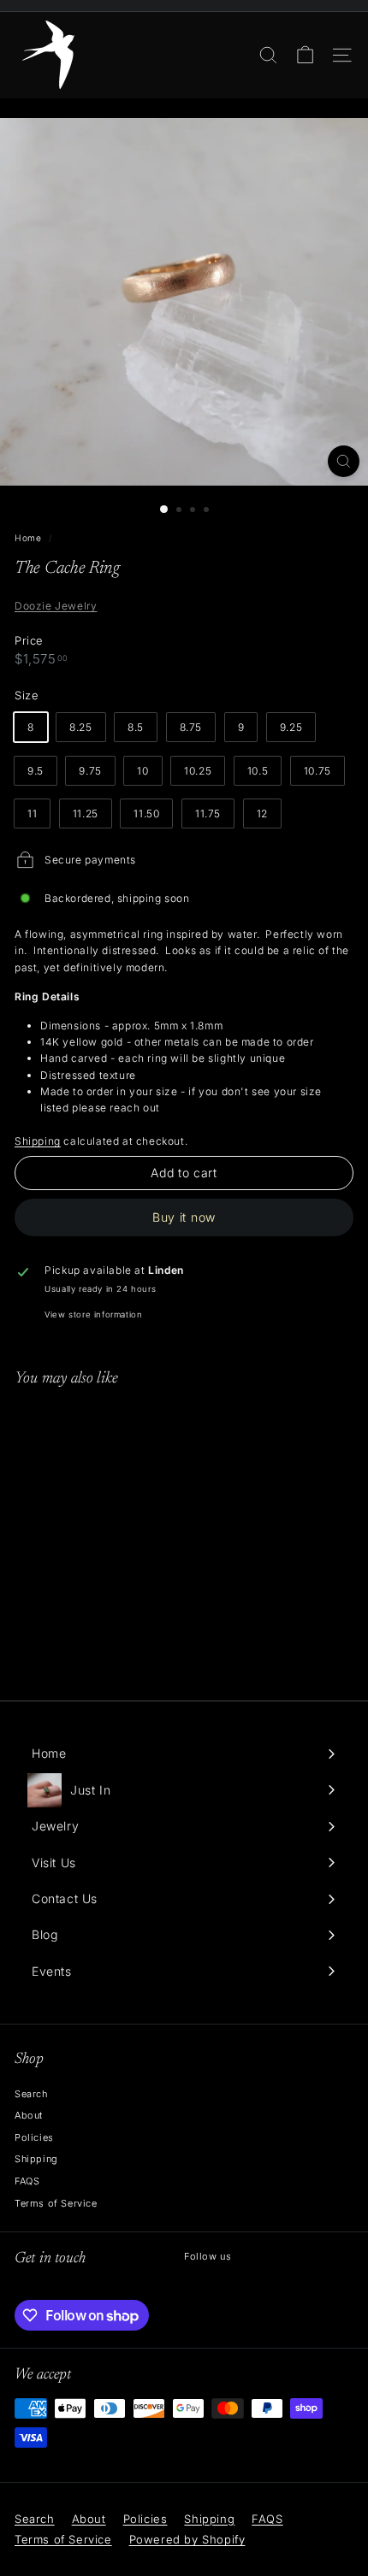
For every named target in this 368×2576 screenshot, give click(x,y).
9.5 (36, 771)
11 (32, 813)
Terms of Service (56, 2203)
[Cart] (305, 55)
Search (31, 2094)
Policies (34, 2137)
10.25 (198, 771)
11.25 (86, 813)
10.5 (258, 771)
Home (28, 538)
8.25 (80, 727)
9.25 (291, 727)
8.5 (136, 727)
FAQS (27, 2181)
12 (262, 813)
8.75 (191, 727)
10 (142, 771)
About (29, 2115)
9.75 (90, 771)
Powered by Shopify (187, 2539)
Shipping (38, 1141)
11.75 (208, 813)
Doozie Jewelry (56, 606)
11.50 (146, 813)
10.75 (318, 771)
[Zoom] (344, 461)
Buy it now (184, 1217)
